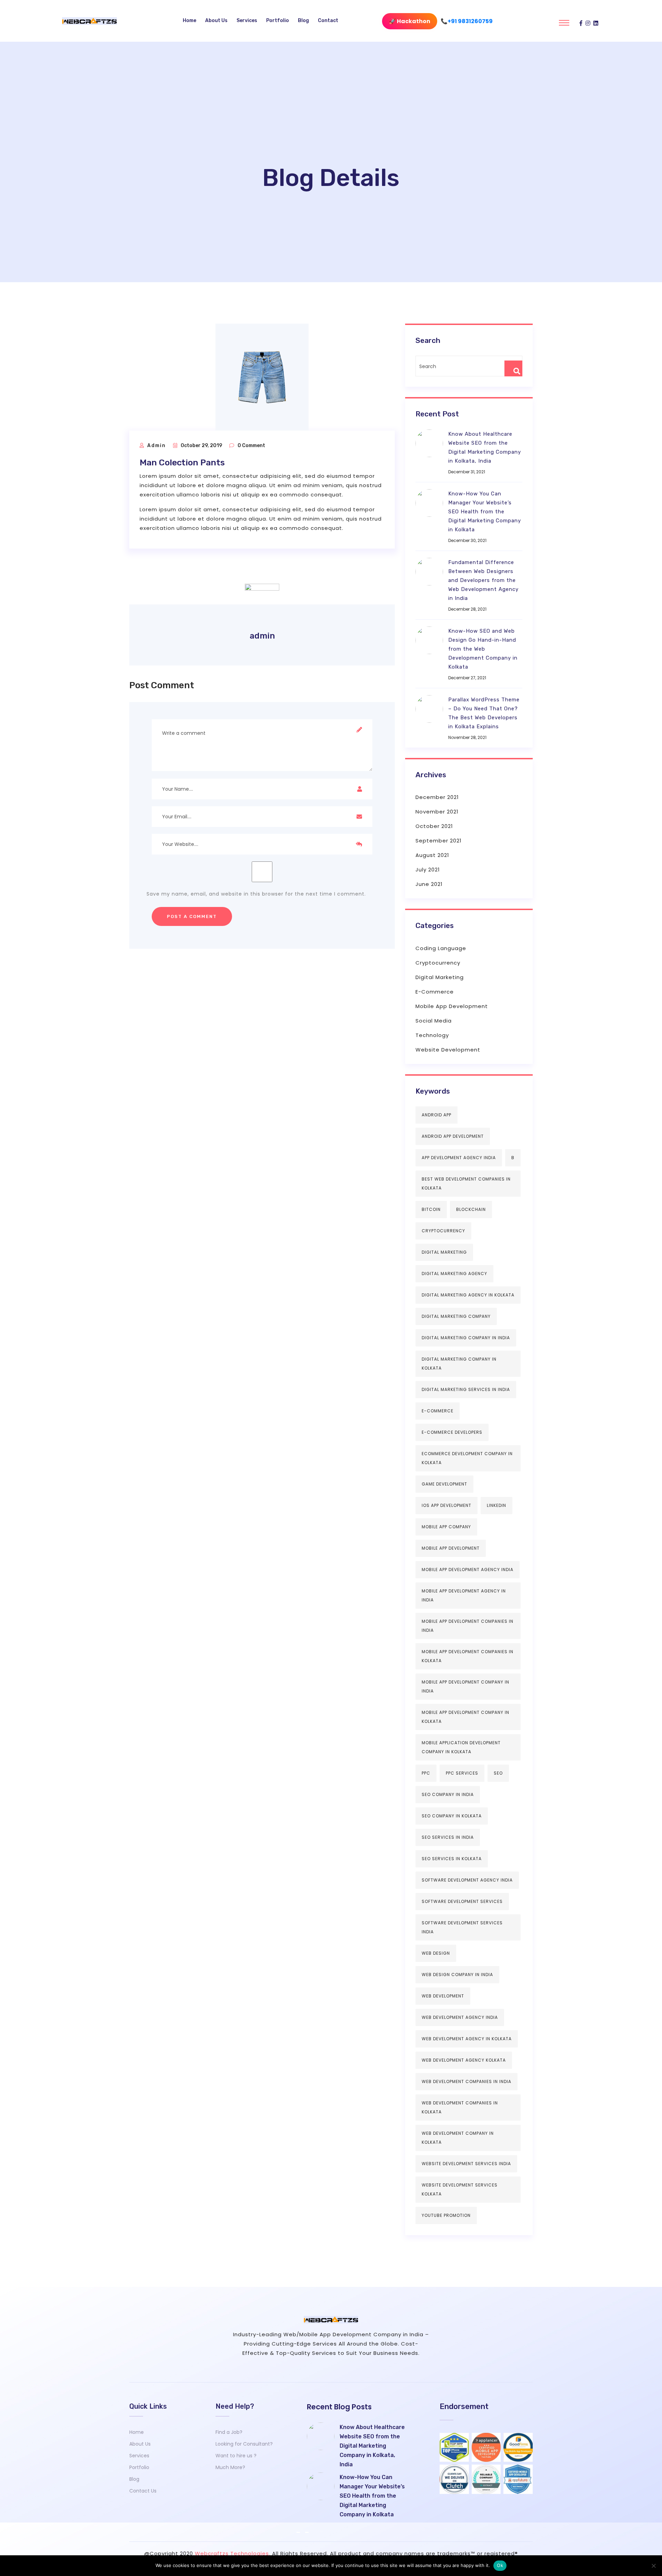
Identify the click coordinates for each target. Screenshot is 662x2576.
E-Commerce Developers (452, 1432)
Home (189, 21)
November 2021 (437, 812)
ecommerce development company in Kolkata (467, 1458)
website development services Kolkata (460, 2189)
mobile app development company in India (465, 1686)
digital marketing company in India (466, 1338)
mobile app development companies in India (468, 1626)
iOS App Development (447, 1505)
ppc (426, 1773)
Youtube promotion (446, 2215)
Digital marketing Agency (454, 1274)
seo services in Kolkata (452, 1859)
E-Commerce (435, 992)
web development (443, 1996)
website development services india (466, 2164)
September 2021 (439, 841)
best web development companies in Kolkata (466, 1183)
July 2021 (428, 870)
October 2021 (434, 826)
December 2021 (437, 797)
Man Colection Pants (182, 462)
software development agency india (467, 1880)
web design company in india (457, 1975)
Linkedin (496, 1505)
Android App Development (453, 1136)
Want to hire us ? (236, 2456)
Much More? (230, 2467)
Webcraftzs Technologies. (233, 2553)
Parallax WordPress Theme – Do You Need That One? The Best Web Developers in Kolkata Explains (484, 713)
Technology (432, 1035)
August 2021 (432, 855)
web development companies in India (467, 2081)
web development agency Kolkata (464, 2060)
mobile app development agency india (468, 1570)
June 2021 (429, 884)
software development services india (462, 1927)
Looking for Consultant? (244, 2444)
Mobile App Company (446, 1527)
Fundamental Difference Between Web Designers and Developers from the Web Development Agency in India (483, 580)
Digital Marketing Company (456, 1316)
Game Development (444, 1484)
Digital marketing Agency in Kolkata (468, 1295)
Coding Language (441, 948)
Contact (328, 21)
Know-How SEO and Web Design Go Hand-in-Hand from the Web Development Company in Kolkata (483, 649)
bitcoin (431, 1209)
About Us (216, 21)
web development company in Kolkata (458, 2138)
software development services (462, 1901)
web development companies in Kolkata (460, 2107)
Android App (437, 1115)
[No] (653, 2566)
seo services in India (448, 1837)
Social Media (434, 1021)
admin (157, 446)
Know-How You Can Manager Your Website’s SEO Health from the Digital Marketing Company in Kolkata (485, 512)
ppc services (462, 1773)
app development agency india (459, 1158)
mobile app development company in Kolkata (465, 1717)
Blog (303, 21)
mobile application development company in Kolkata (461, 1747)
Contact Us (143, 2491)
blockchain (471, 1209)
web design (436, 1953)
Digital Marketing (440, 977)
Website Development (448, 1050)
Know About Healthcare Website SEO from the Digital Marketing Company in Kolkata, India (485, 447)
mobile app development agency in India (464, 1595)
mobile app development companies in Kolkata (468, 1656)
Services (247, 21)
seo (498, 1773)
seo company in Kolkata (452, 1816)
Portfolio (278, 21)
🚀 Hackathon (410, 21)
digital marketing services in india (466, 1389)
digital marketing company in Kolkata (459, 1364)
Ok (500, 2565)
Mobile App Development (452, 1006)
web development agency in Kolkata (467, 2039)
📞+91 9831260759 (467, 21)
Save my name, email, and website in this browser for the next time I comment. (256, 894)
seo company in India (448, 1794)
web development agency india (460, 2017)
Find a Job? (229, 2432)
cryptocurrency (443, 1231)
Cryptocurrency (438, 963)
